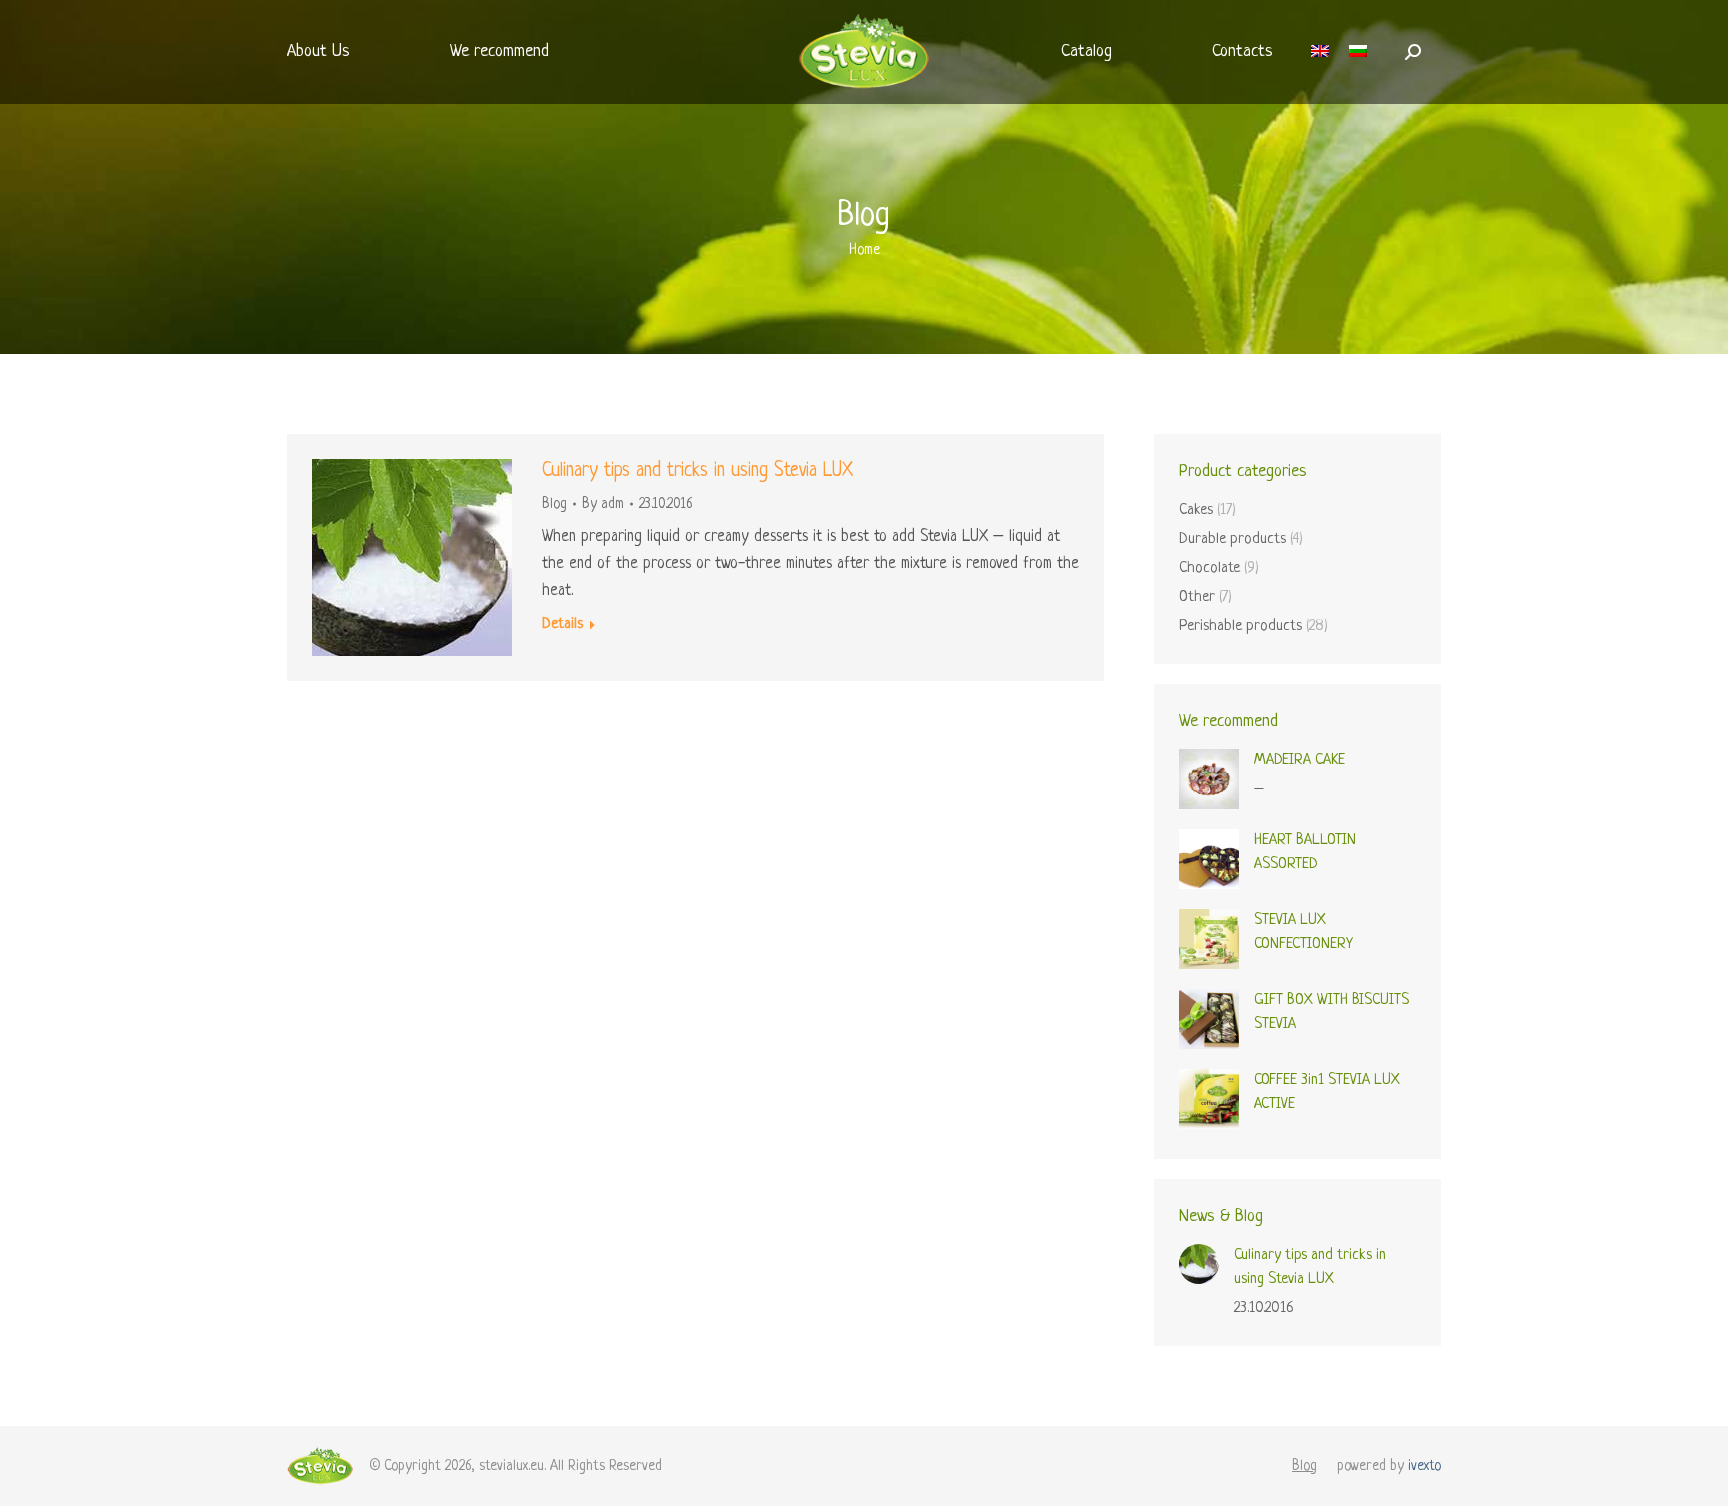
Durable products (1232, 539)
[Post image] (1199, 1264)
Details (562, 624)
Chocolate (1209, 568)
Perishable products (1240, 626)
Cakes (1196, 510)
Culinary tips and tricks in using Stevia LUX (697, 471)
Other (1197, 597)
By (603, 504)
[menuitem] (318, 52)
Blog (554, 504)
